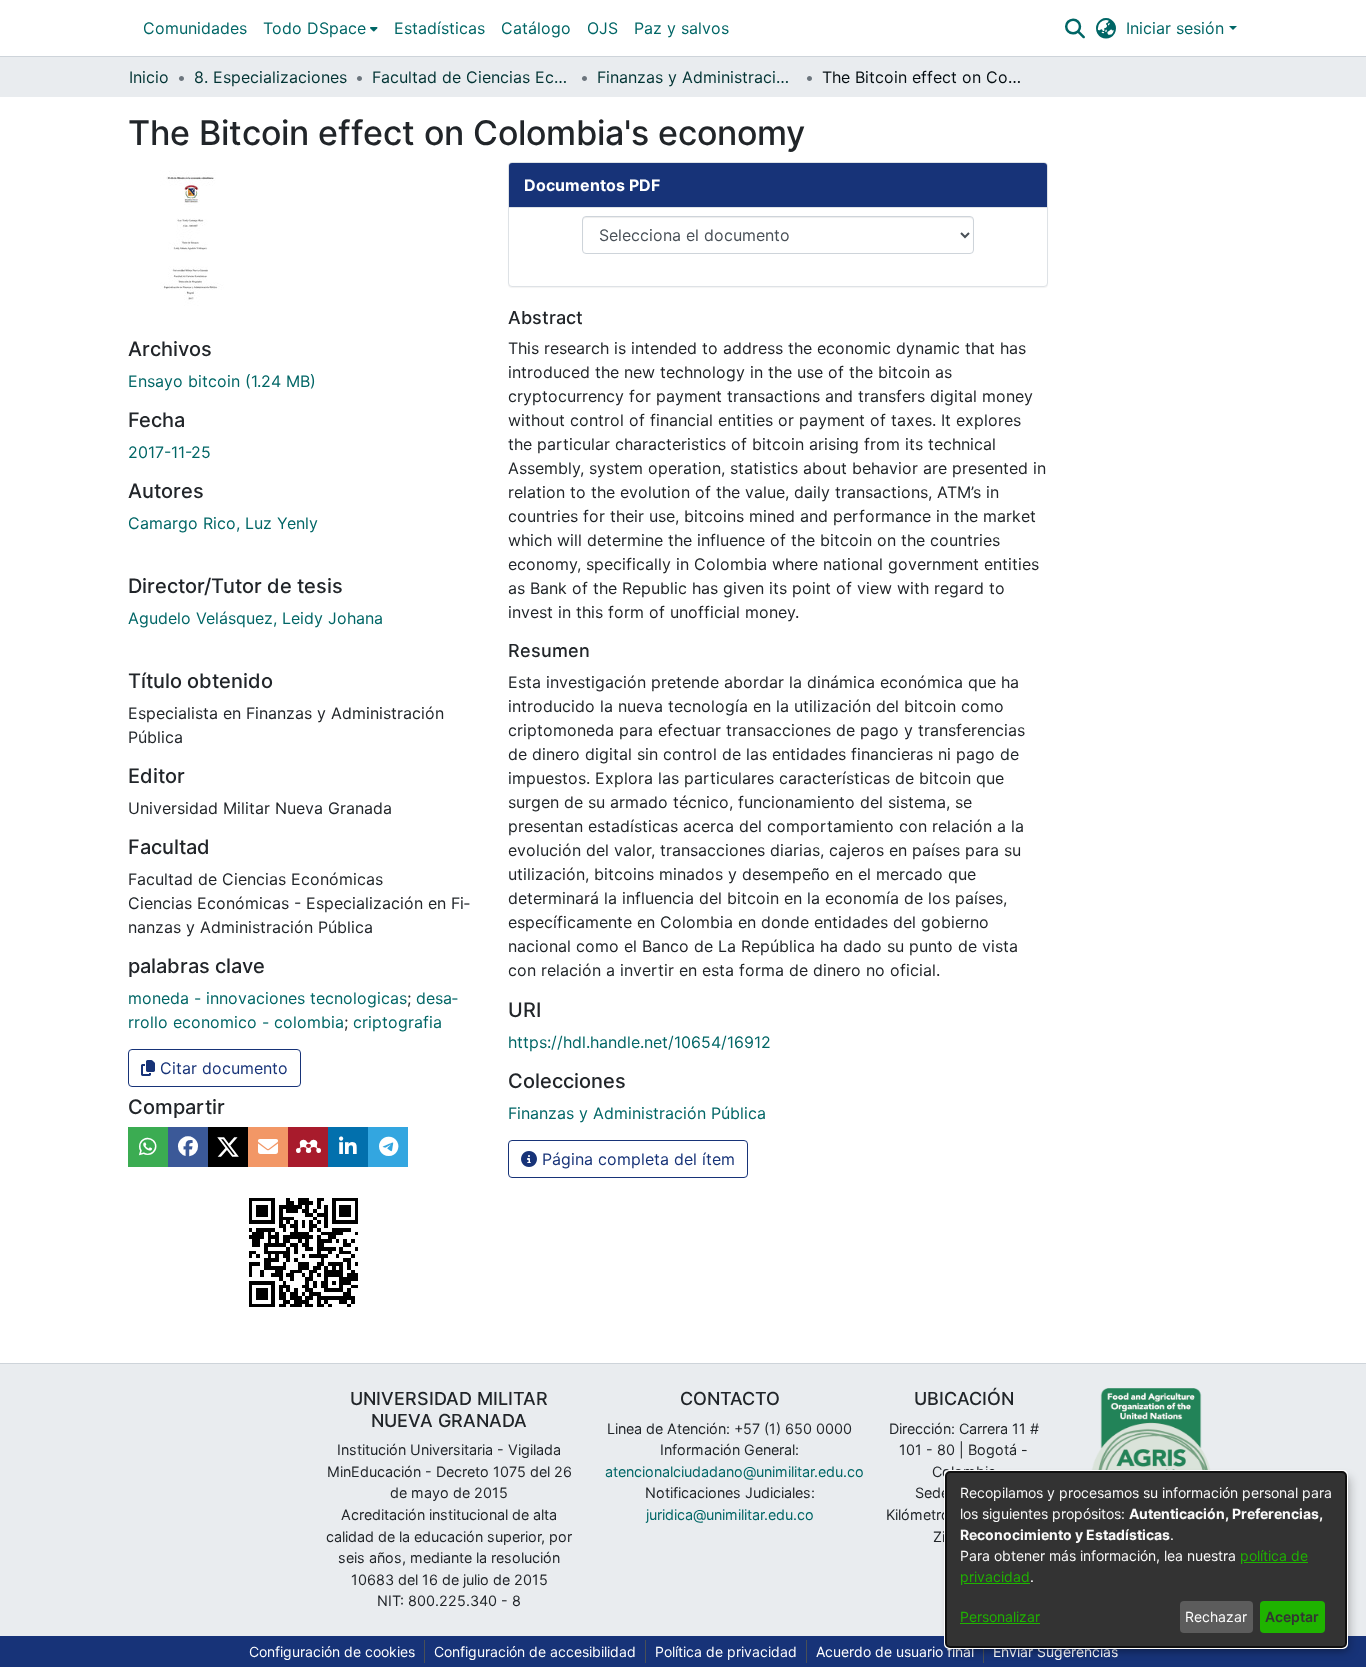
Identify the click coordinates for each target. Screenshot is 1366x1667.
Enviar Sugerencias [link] (1055, 1651)
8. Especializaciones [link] (270, 77)
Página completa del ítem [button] (636, 1159)
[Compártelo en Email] (268, 1147)
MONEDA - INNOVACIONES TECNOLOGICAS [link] (267, 998)
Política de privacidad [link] (726, 1651)
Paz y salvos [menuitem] (681, 28)
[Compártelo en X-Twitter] (228, 1147)
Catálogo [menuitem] (536, 28)
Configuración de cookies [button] (332, 1651)
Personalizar (1000, 1616)
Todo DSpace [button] (314, 28)
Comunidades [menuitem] (195, 28)
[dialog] (1146, 1559)
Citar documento (221, 1068)
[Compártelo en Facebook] (188, 1147)
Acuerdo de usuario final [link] (895, 1651)
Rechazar (1216, 1616)
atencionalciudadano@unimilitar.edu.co (734, 1471)
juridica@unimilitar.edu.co (730, 1514)
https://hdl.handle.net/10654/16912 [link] (639, 1042)
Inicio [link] (149, 77)
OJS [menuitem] (602, 28)
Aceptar (1292, 1616)
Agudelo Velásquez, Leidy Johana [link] (255, 618)
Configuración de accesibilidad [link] (535, 1651)
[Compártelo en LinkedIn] (348, 1147)
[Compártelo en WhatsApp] (148, 1147)
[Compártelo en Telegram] (388, 1147)
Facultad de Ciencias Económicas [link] (472, 77)
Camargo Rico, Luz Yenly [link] (223, 523)
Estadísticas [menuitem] (439, 28)
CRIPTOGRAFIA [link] (397, 1022)
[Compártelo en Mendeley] (308, 1147)
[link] (222, 381)
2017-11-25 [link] (169, 452)
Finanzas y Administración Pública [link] (697, 77)
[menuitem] (320, 28)
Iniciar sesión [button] (1177, 28)
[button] (1074, 28)
